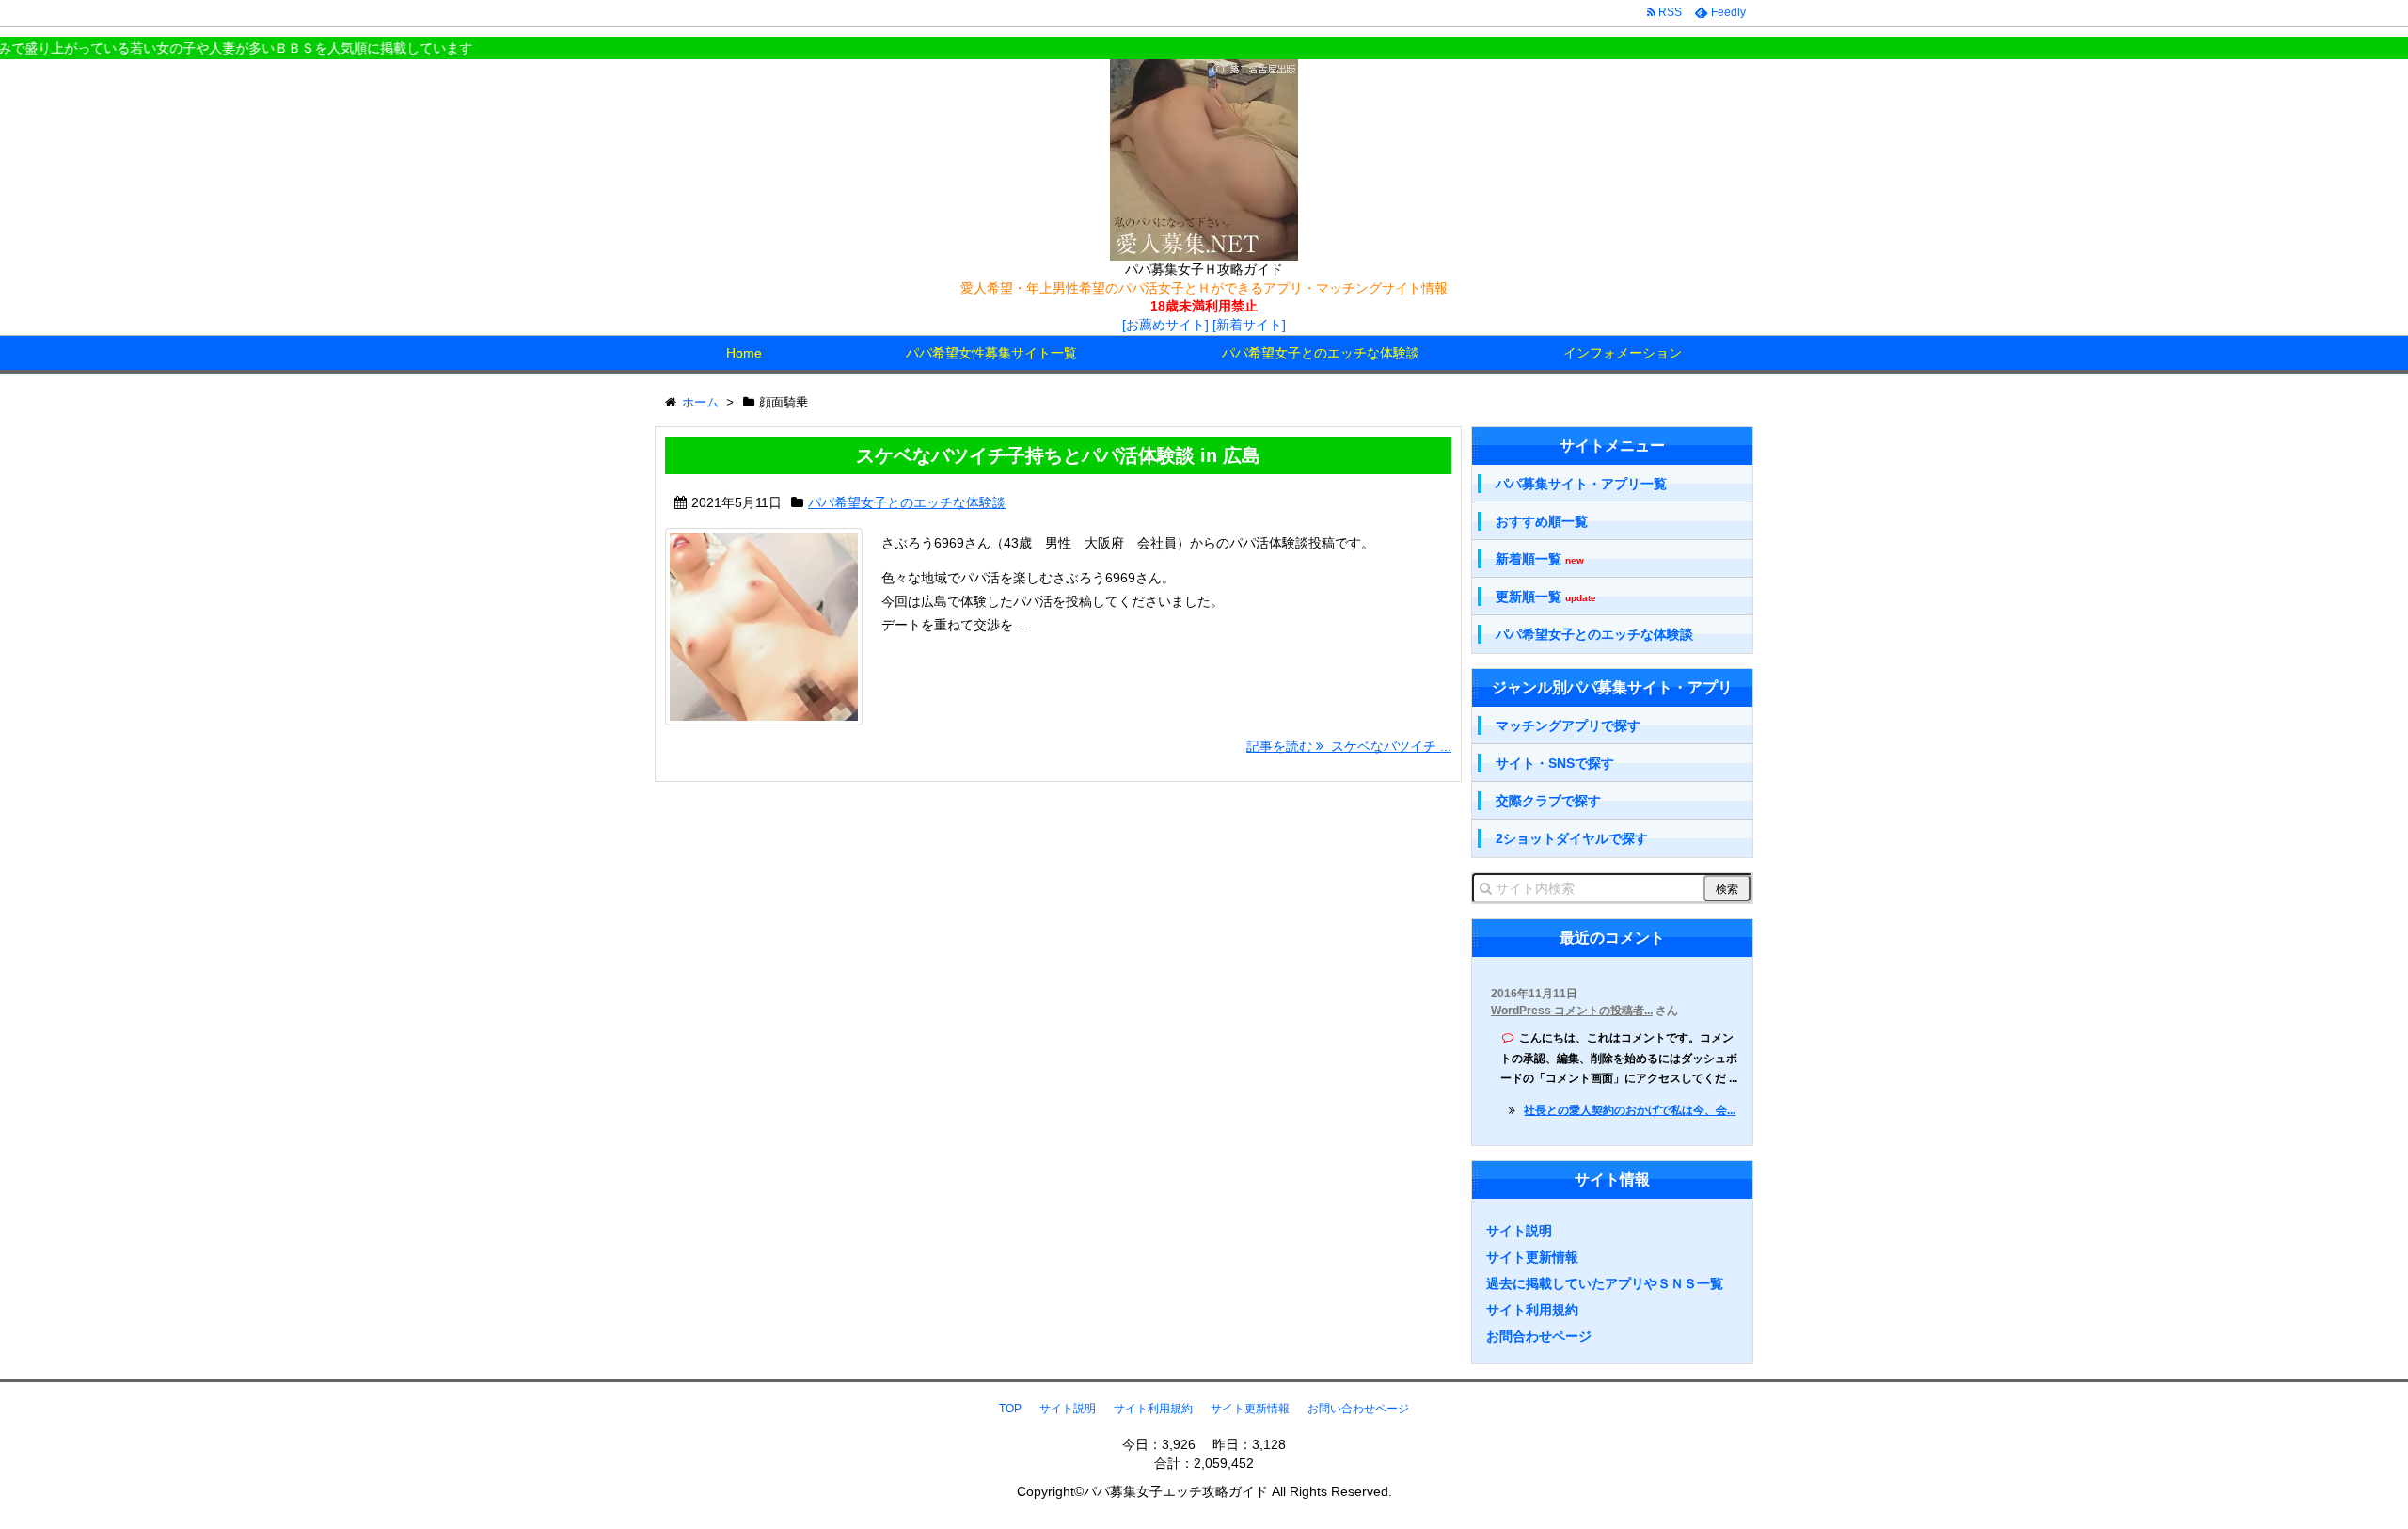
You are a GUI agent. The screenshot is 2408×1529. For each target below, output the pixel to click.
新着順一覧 (1540, 559)
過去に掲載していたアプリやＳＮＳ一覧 (1605, 1283)
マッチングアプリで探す (1568, 725)
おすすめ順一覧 (1542, 521)
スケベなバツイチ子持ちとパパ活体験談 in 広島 (1058, 455)
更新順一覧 (1546, 597)
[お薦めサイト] (1165, 325)
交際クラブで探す (1548, 801)
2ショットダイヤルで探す (1572, 838)
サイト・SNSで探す (1555, 763)
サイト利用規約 (1532, 1310)
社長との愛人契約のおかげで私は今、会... (1630, 1110)
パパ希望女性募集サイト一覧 (991, 353)
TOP (1010, 1409)
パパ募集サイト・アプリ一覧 (1581, 484)
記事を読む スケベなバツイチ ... (1349, 746)
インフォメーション (1623, 353)
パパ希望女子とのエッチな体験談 (1321, 353)
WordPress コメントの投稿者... (1572, 1011)
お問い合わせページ (1358, 1409)
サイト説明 (1519, 1231)
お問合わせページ (1539, 1336)
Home (744, 353)
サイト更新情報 (1532, 1257)
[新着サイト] (1249, 325)
